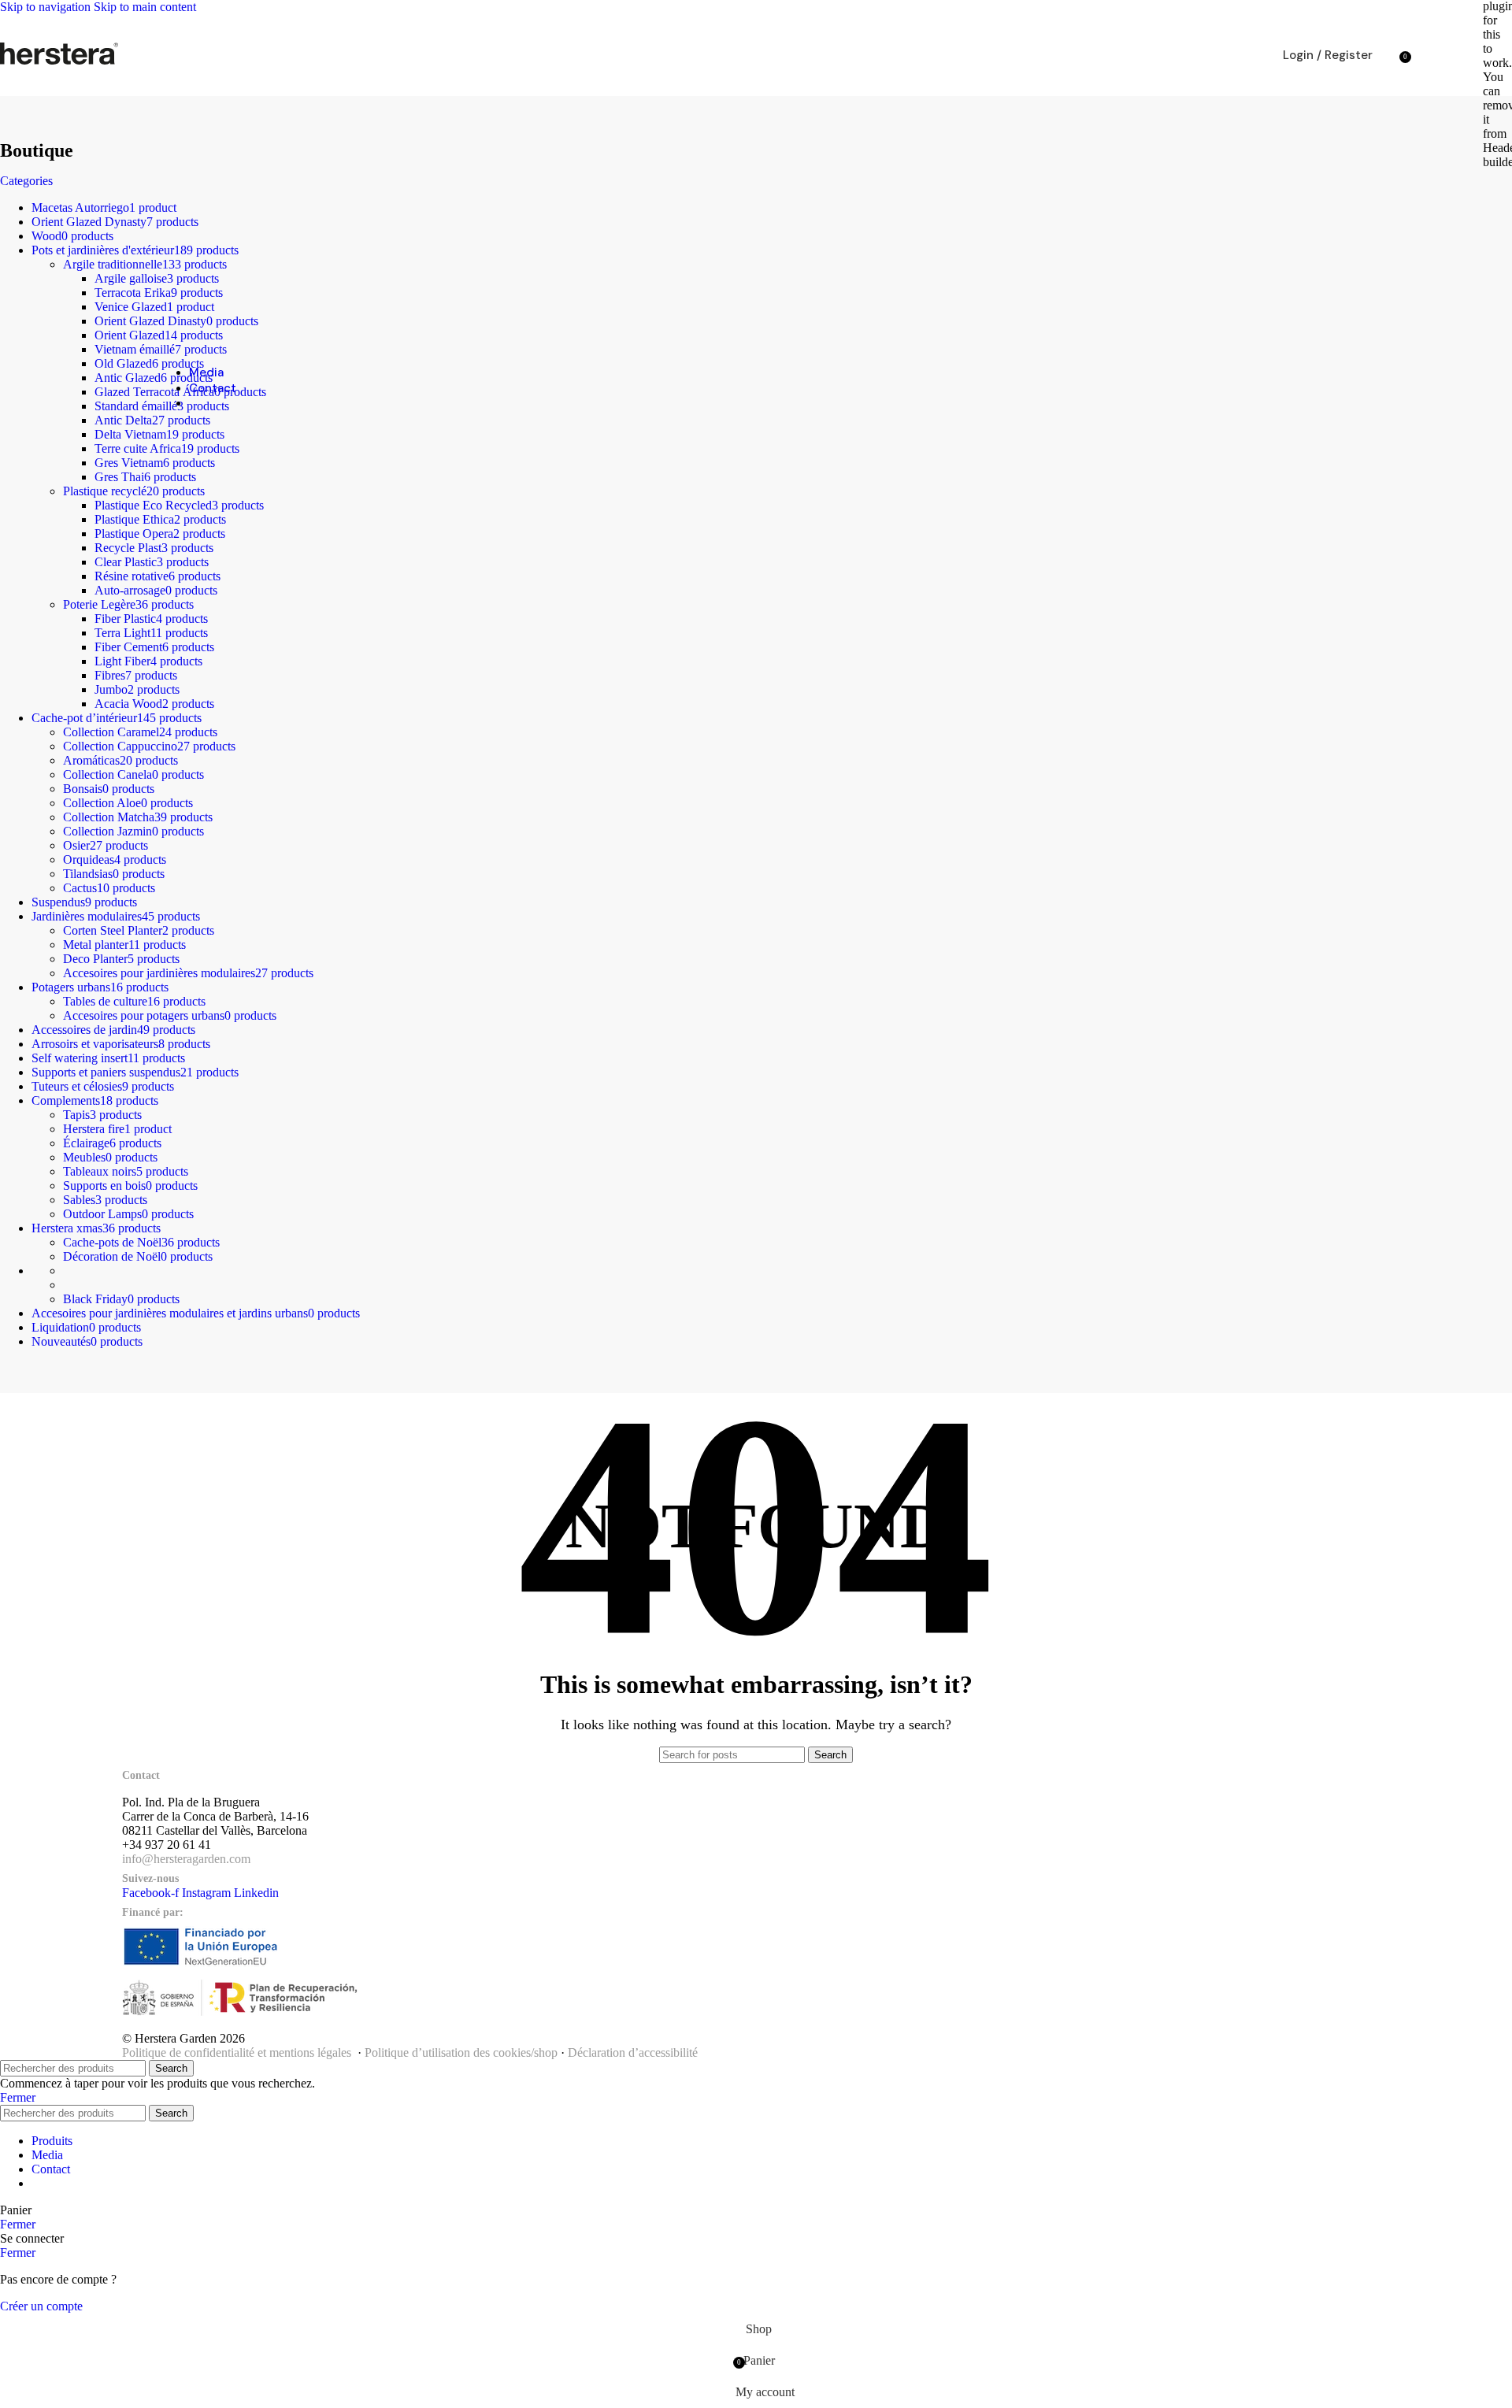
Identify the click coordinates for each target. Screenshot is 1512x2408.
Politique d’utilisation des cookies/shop (461, 2052)
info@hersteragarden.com (186, 1859)
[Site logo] (59, 64)
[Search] (1388, 55)
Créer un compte (41, 2306)
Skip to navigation (47, 7)
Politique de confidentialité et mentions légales (237, 2052)
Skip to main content (145, 7)
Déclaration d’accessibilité (633, 2052)
